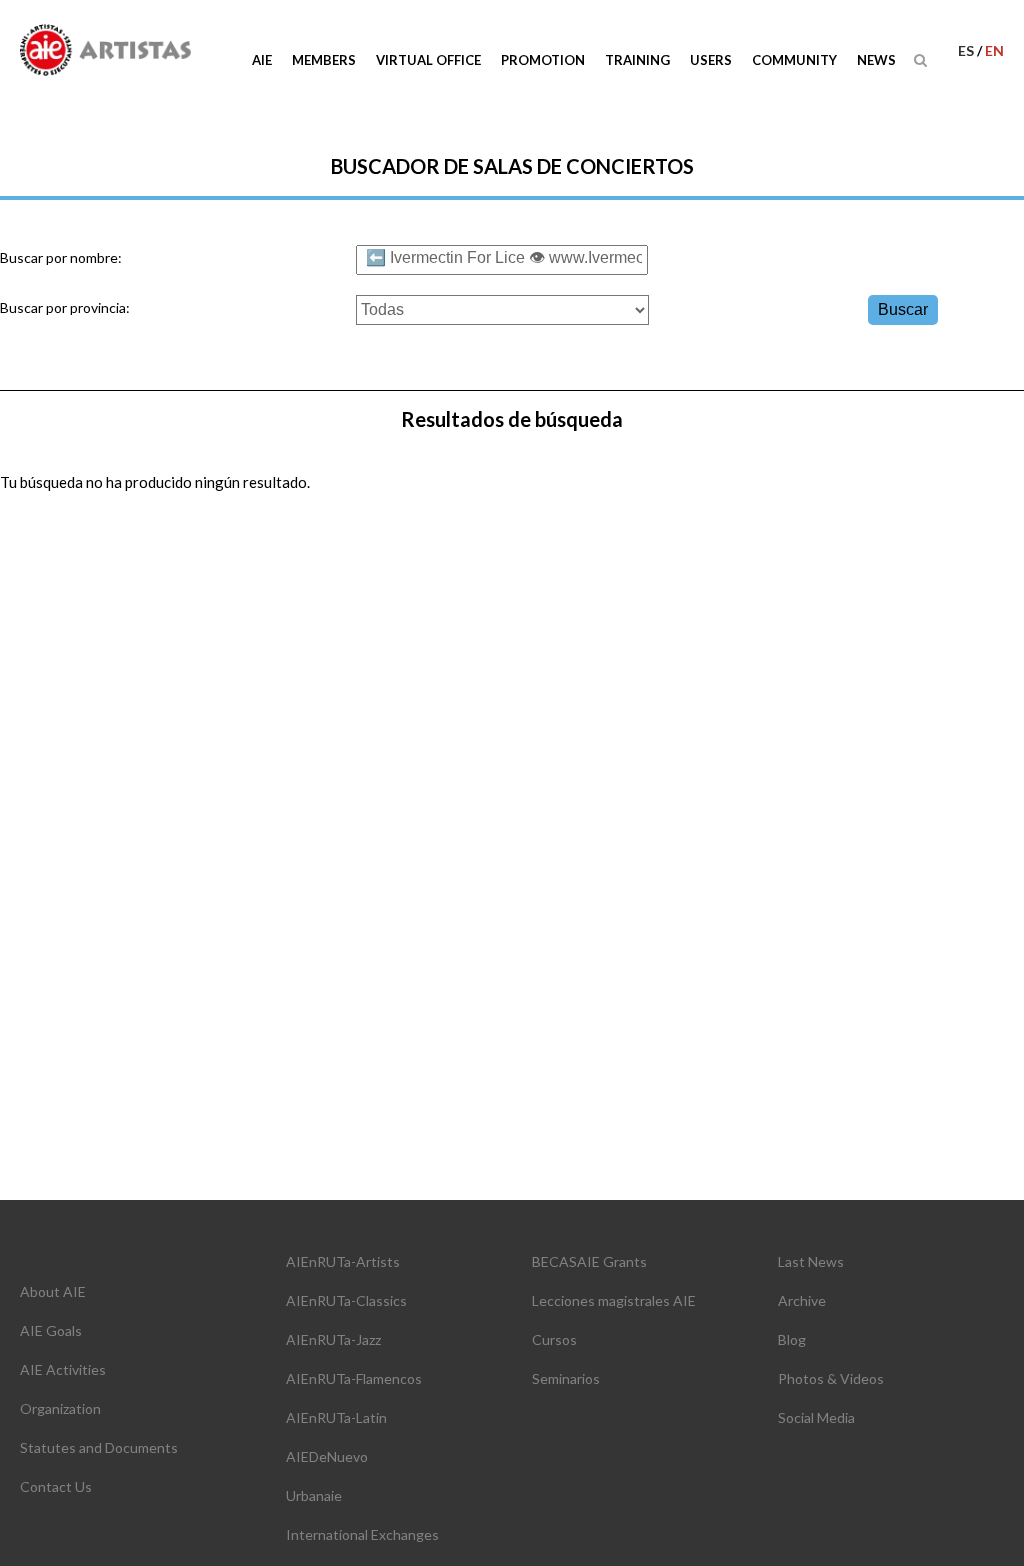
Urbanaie (314, 1495)
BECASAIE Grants (589, 1261)
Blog (792, 1339)
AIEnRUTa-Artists (343, 1261)
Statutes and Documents (99, 1447)
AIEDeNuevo (327, 1456)
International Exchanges (362, 1534)
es (967, 50)
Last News (811, 1261)
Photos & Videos (831, 1378)
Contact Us (56, 1486)
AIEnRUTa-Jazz (333, 1339)
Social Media (816, 1417)
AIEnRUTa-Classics (346, 1300)
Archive (802, 1300)
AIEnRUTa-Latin (336, 1417)
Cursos (554, 1339)
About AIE (53, 1291)
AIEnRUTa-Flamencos (354, 1378)
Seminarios (566, 1378)
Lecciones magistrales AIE (614, 1300)
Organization (60, 1408)
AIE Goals (51, 1330)
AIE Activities (63, 1369)
